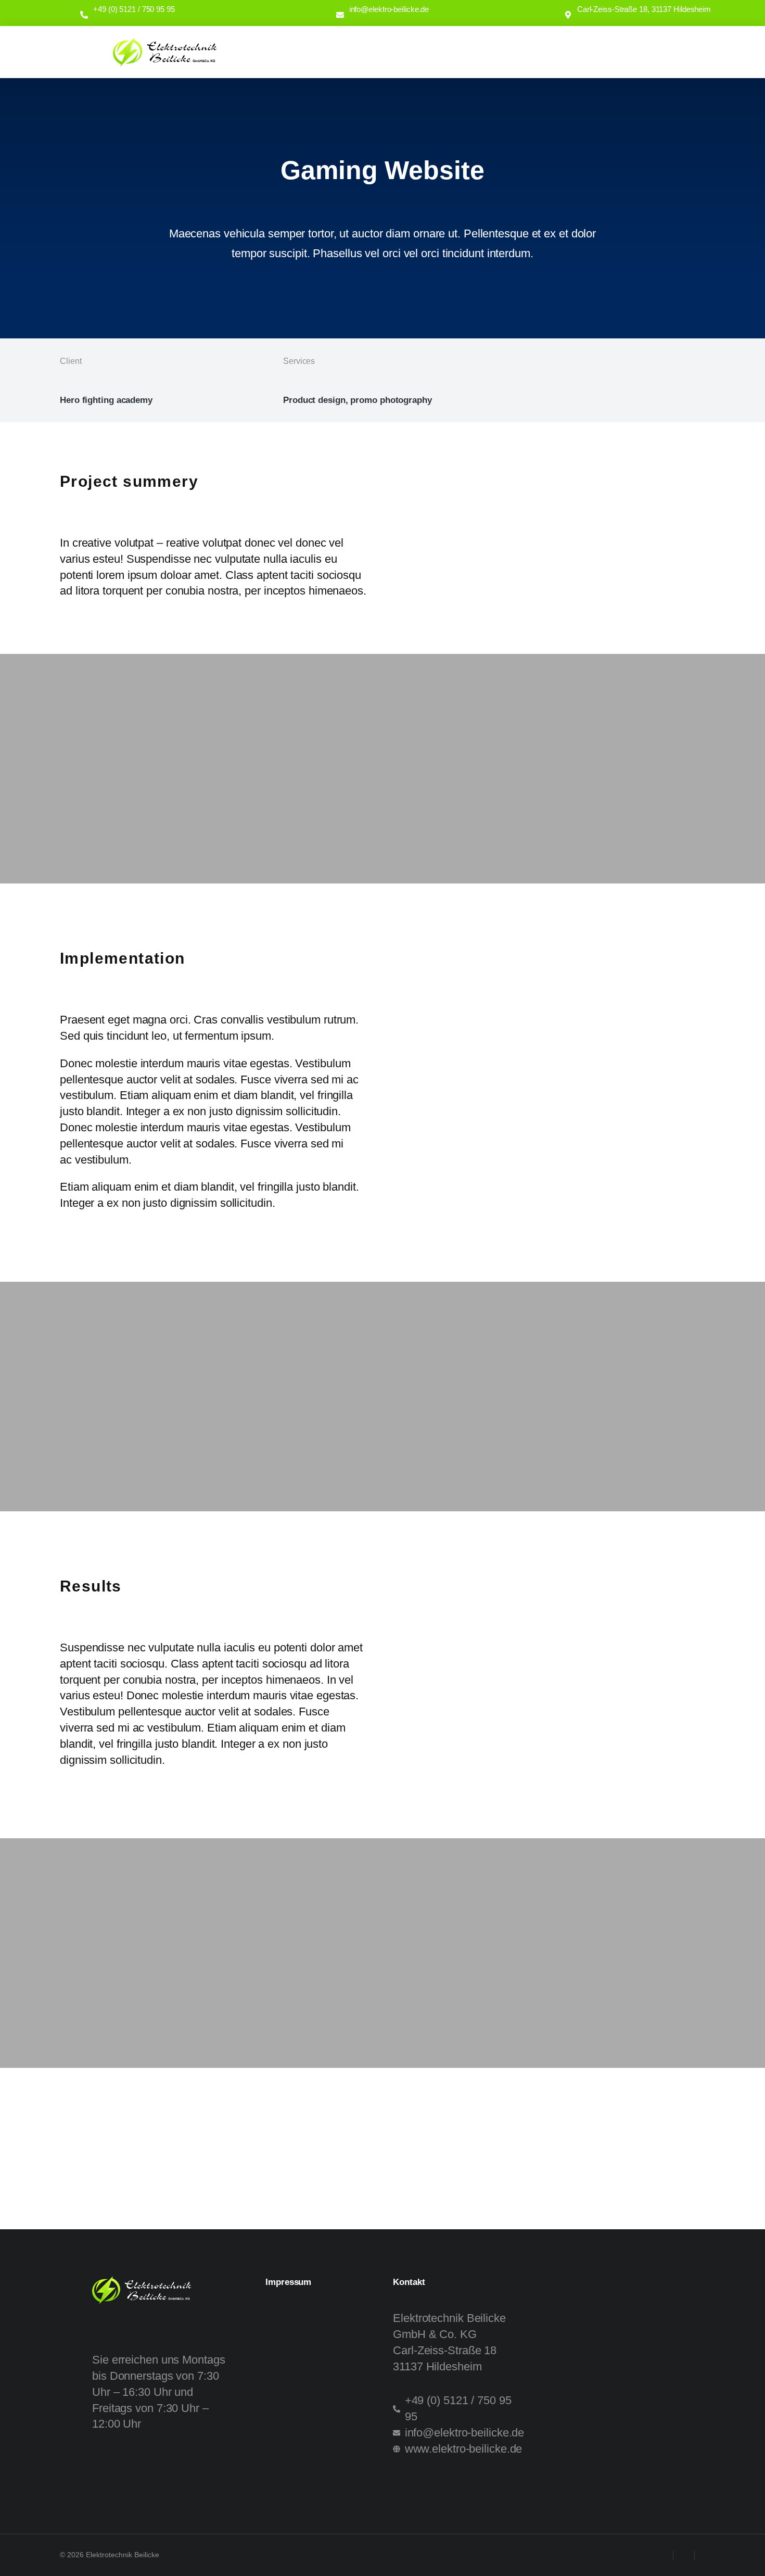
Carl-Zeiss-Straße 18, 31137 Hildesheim (644, 9)
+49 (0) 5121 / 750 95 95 (134, 9)
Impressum (288, 2282)
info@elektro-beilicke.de (389, 9)
